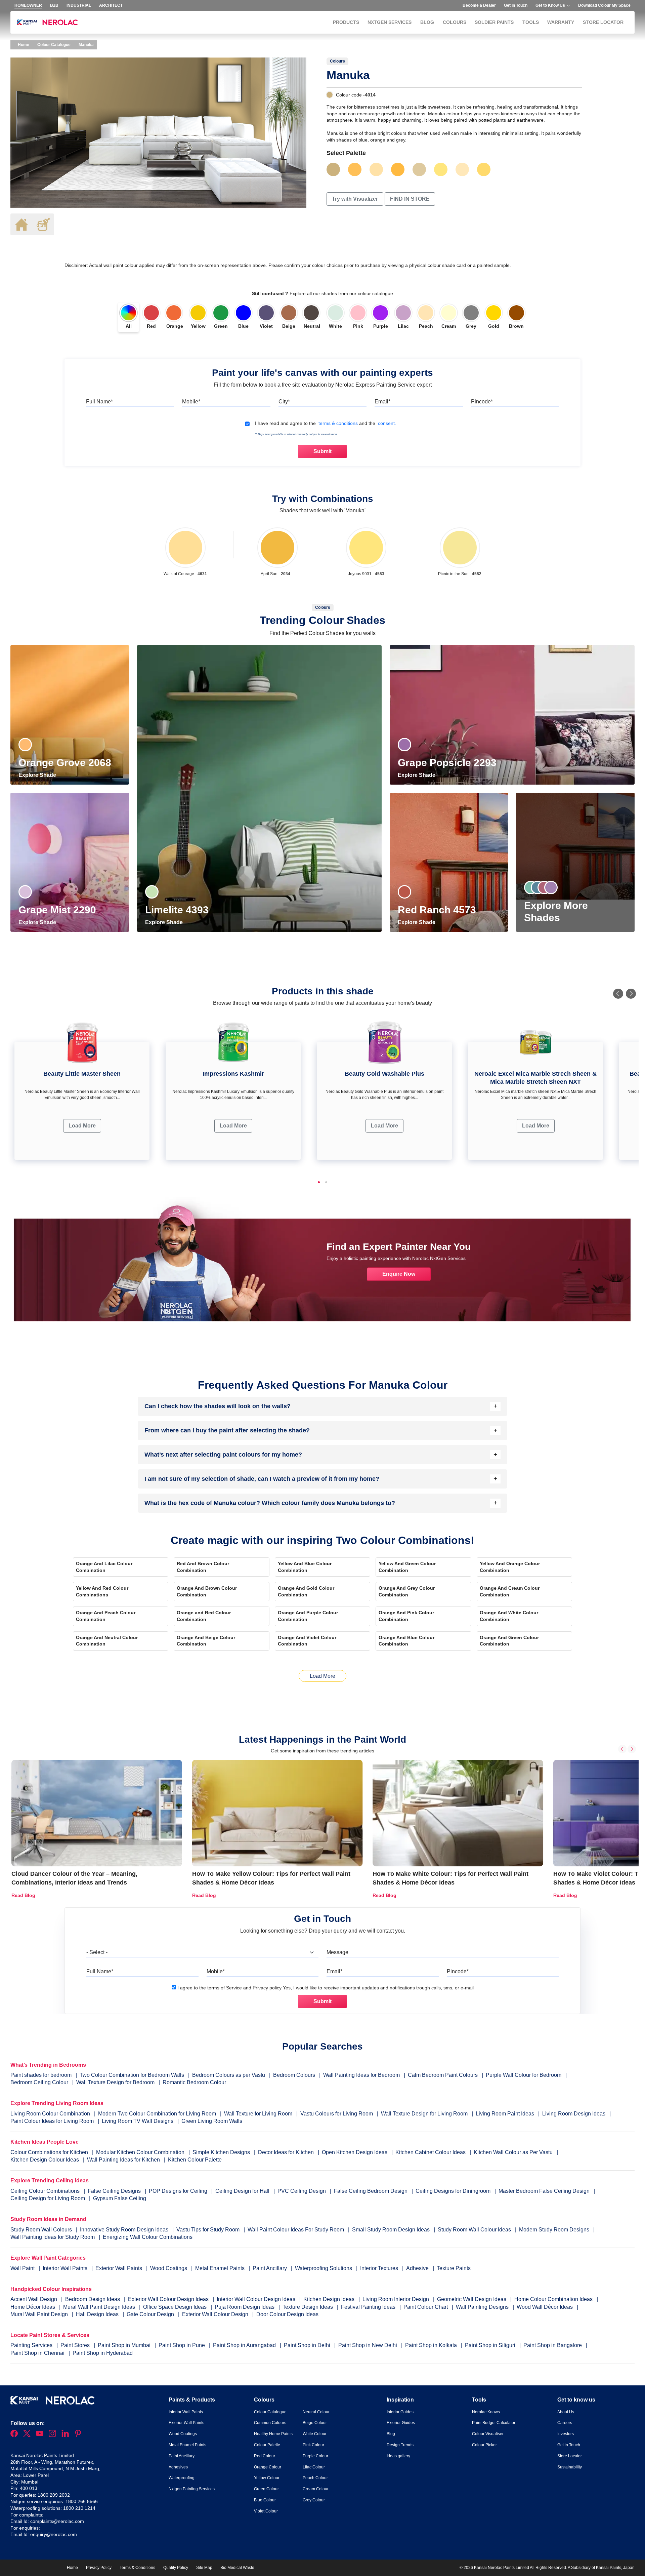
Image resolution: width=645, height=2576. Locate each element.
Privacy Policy (99, 2568)
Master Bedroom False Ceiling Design (544, 2191)
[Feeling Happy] (462, 169)
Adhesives (178, 2467)
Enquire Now (399, 1274)
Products (346, 22)
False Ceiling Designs (114, 2191)
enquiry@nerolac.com (54, 2534)
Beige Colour (315, 2423)
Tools (531, 22)
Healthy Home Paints (273, 2434)
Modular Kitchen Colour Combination (140, 2152)
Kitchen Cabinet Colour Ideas (431, 2152)
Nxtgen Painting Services (192, 2489)
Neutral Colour (316, 2412)
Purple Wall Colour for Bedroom (524, 2075)
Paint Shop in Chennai (38, 2353)
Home (23, 45)
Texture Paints (454, 2268)
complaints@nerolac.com (57, 2521)
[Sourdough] (376, 169)
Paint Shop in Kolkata (432, 2345)
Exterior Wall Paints (119, 2268)
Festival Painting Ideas (369, 2307)
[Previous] (618, 994)
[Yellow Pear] (484, 169)
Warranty (561, 22)
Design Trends (400, 2445)
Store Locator (603, 22)
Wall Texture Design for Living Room (424, 2114)
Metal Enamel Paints (221, 2268)
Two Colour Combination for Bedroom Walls (132, 2075)
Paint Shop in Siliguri (491, 2345)
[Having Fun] (355, 169)
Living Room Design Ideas (574, 2114)
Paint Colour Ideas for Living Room (52, 2121)
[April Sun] (277, 548)
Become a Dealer (479, 5)
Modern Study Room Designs (555, 2230)
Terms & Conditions (137, 2568)
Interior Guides (400, 2412)
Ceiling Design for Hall (242, 2191)
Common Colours (270, 2423)
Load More (82, 1126)
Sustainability (570, 2467)
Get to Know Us (550, 5)
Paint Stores (76, 2345)
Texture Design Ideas (308, 2307)
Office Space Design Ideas (176, 2307)
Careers (565, 2423)
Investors (566, 2434)
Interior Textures (380, 2268)
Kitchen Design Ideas (330, 2299)
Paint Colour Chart (426, 2307)
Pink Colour (313, 2445)
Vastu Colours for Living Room (337, 2114)
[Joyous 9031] (441, 169)
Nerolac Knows (486, 2412)
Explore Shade (38, 775)
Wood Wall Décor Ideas (545, 2307)
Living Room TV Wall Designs (138, 2121)
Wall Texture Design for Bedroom (115, 2082)
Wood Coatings (169, 2268)
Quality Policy (176, 2568)
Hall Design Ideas (98, 2314)
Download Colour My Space (604, 5)
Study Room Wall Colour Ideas (475, 2230)
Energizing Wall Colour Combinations (148, 2237)
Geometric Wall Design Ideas (472, 2299)
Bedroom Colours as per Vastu (229, 2075)
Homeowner (28, 5)
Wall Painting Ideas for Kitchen (123, 2160)
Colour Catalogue (54, 45)
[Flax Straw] (419, 169)
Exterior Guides (401, 2423)
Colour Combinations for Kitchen (49, 2152)
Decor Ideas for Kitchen (286, 2152)
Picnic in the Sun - (460, 574)
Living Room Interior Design (396, 2299)
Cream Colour (316, 2489)
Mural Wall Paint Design (40, 2314)
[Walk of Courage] (185, 548)
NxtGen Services (390, 22)
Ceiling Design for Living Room (48, 2198)
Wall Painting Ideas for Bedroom (361, 2075)
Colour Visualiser (488, 2434)
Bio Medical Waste (237, 2568)
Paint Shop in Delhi (308, 2345)
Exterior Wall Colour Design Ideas (169, 2299)
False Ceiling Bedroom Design (371, 2191)
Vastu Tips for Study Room (209, 2230)
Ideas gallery (398, 2456)
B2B (54, 5)
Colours (455, 22)
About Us (566, 2412)
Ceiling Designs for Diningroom (453, 2191)
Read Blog (23, 1895)
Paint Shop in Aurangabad (245, 2345)
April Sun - (275, 574)
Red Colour (265, 2456)
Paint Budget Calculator (494, 2423)
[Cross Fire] (398, 169)
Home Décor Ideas (33, 2307)
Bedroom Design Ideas (93, 2299)
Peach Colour (315, 2478)
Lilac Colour (314, 2467)
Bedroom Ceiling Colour (39, 2082)
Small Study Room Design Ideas (392, 2230)
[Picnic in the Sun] (460, 548)
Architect (111, 5)
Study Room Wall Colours (42, 2230)
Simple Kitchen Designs (221, 2152)
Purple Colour (315, 2456)
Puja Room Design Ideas (245, 2307)
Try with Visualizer (355, 199)
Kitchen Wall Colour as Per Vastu (513, 2152)
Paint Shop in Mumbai (125, 2345)
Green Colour (266, 2489)
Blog (427, 22)
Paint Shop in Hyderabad (103, 2353)
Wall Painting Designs (483, 2307)
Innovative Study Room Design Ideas (125, 2230)
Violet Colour (266, 2511)
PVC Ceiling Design (302, 2191)
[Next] (631, 994)
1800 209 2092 (54, 2495)
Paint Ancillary (270, 2268)
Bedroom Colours (294, 2075)
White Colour (315, 2434)
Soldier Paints (494, 22)
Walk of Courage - (185, 574)
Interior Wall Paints (66, 2268)
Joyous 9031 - (366, 574)
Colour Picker (484, 2445)
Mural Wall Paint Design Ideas (100, 2307)
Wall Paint (23, 2268)
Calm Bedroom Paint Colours (443, 2075)
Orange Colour (268, 2467)
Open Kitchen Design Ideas (355, 2152)
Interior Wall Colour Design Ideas (257, 2299)
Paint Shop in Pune (182, 2345)
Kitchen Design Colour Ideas (45, 2160)
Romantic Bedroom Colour (194, 2082)
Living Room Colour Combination (50, 2114)
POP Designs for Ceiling (178, 2191)
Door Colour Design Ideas (287, 2314)
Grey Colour (314, 2500)
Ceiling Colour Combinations (45, 2191)
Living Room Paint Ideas (505, 2114)
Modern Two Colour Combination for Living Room (157, 2114)
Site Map (204, 2568)
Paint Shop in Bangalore (553, 2345)
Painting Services (32, 2345)
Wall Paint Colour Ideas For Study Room (296, 2230)
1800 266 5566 (82, 2501)
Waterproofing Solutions (324, 2268)
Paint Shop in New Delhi (368, 2345)
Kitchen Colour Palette (195, 2160)
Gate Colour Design (151, 2314)
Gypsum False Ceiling (120, 2198)
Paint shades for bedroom (41, 2075)
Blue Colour (265, 2500)
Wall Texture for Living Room (258, 2114)
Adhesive (418, 2268)
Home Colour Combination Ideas (554, 2299)
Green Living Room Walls (212, 2121)
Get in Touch (516, 5)
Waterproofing (182, 2478)
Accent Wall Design (34, 2299)
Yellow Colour (267, 2478)
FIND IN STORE (410, 199)
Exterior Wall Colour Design (216, 2314)
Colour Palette (267, 2445)
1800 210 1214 (79, 2508)
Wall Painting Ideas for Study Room (53, 2237)
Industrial (79, 5)
